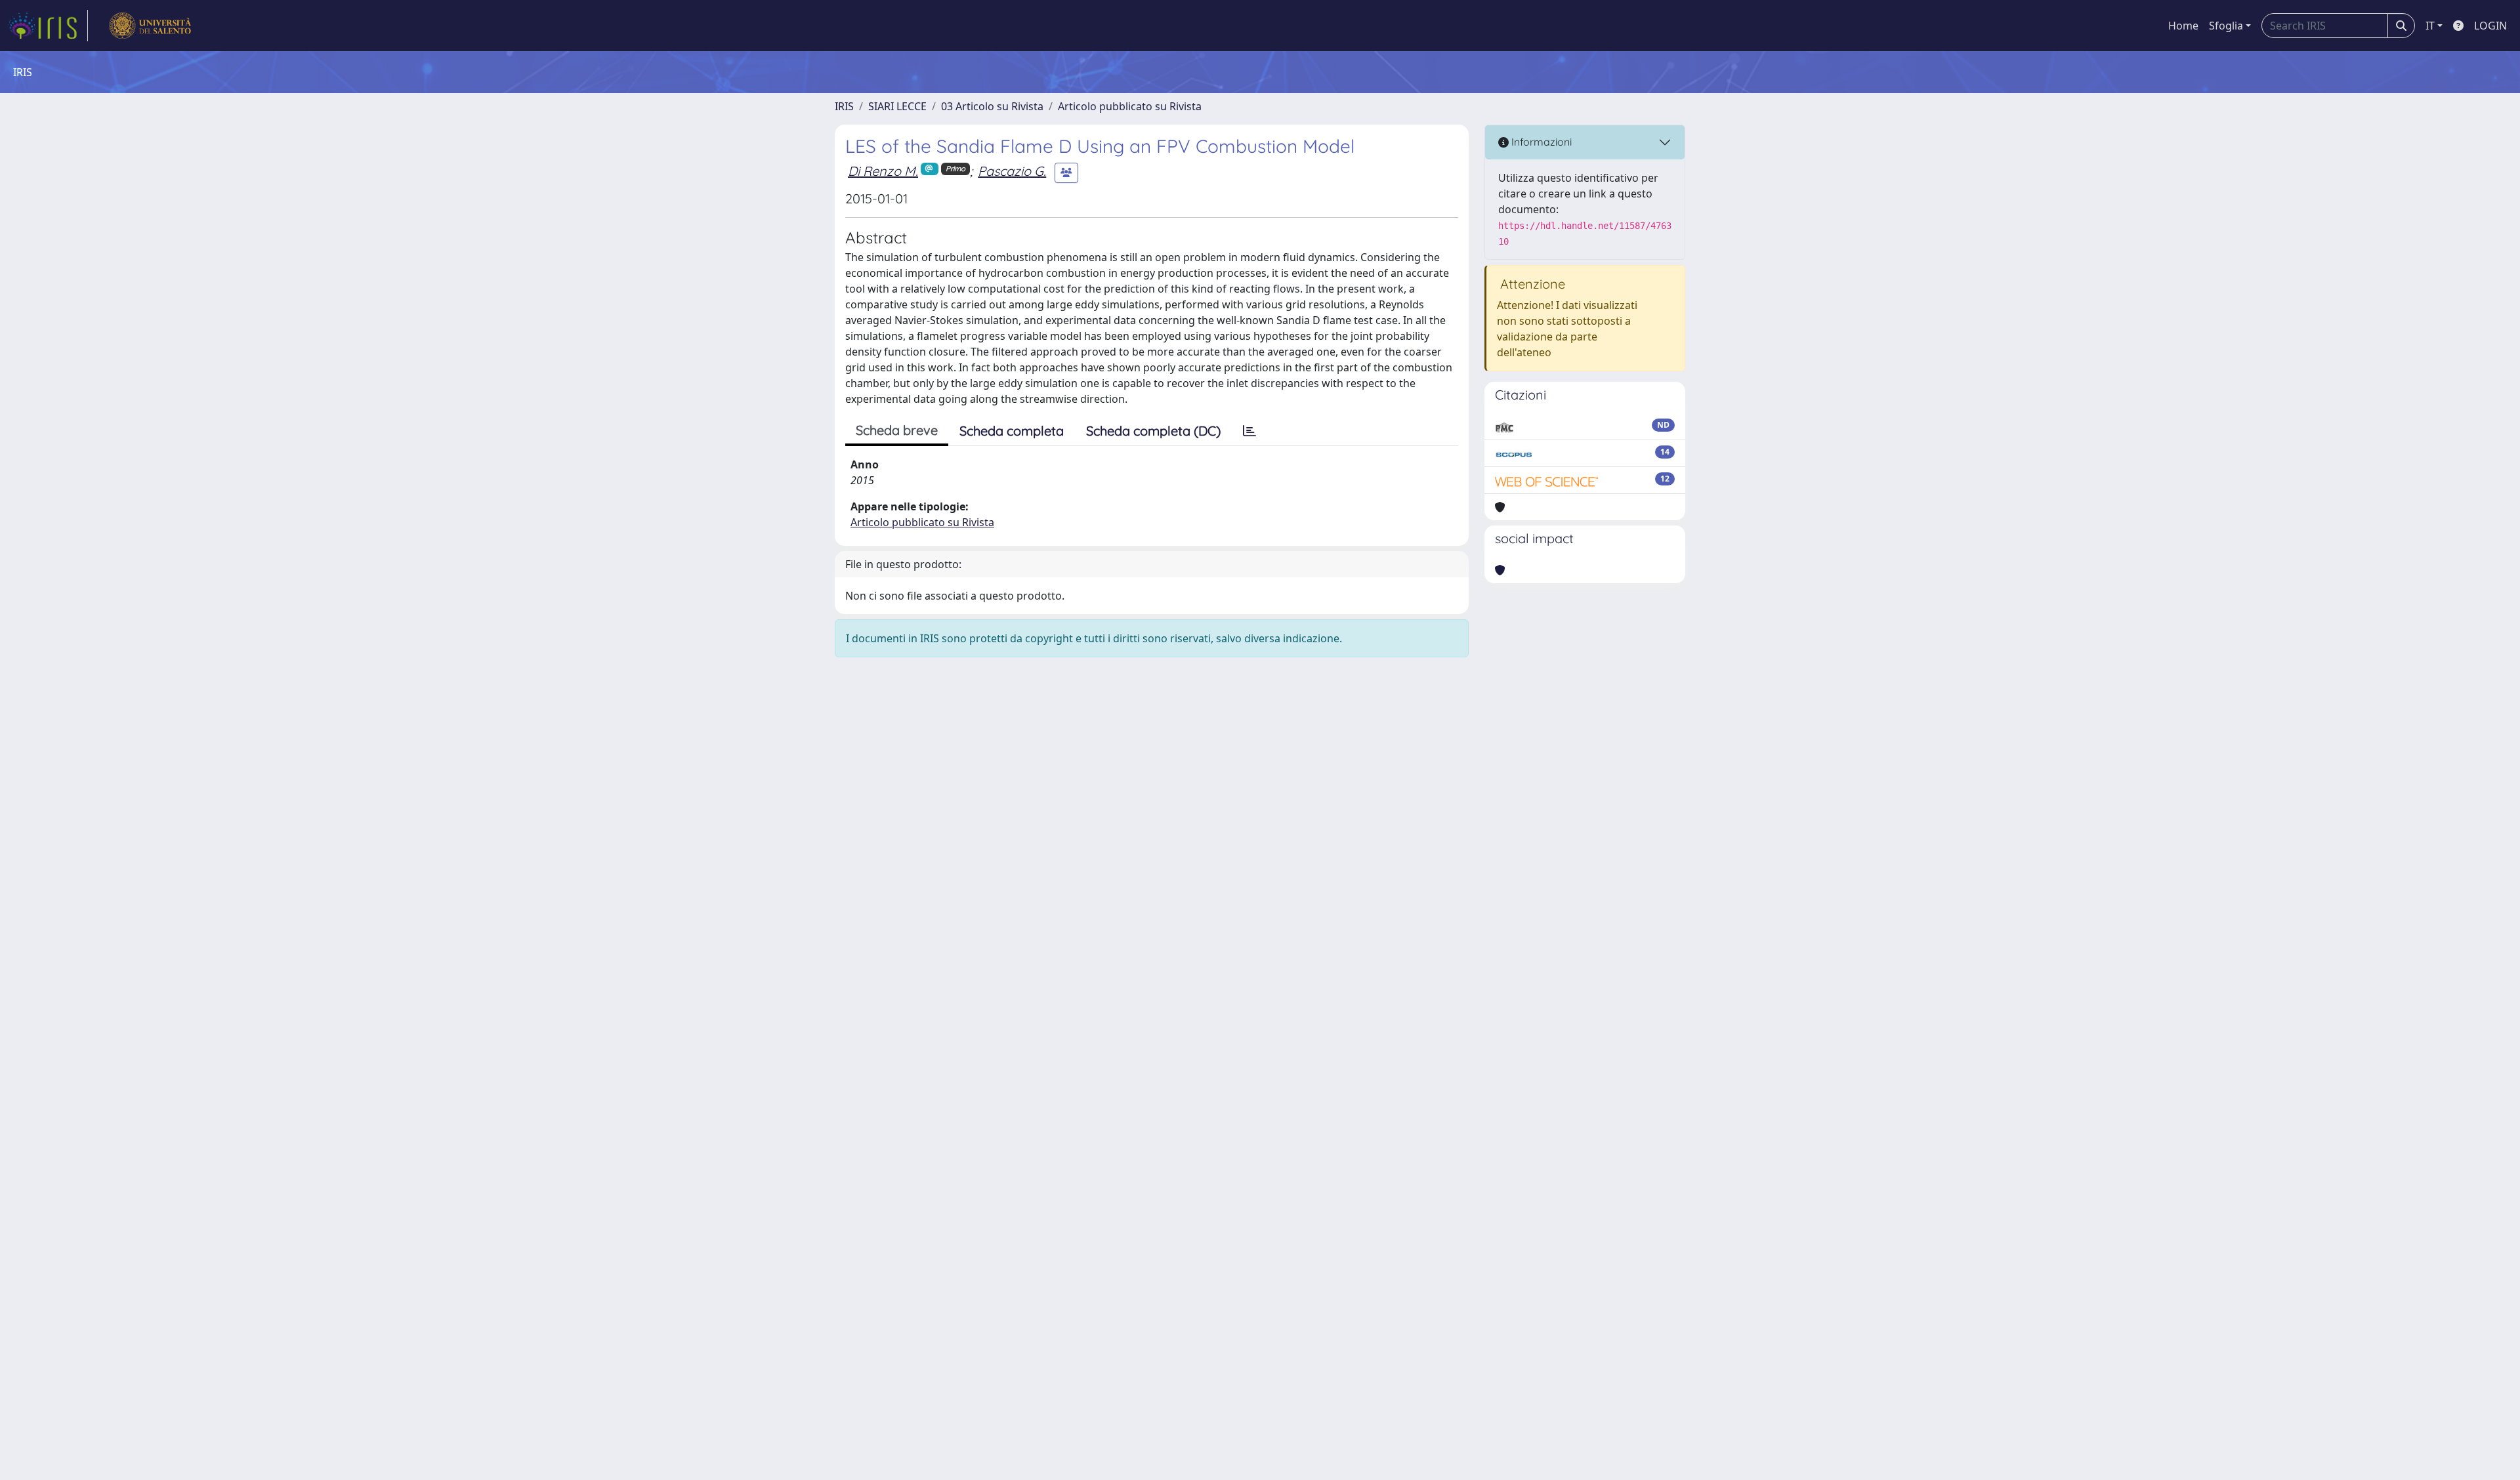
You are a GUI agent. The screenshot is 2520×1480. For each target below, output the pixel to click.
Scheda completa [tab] (1012, 431)
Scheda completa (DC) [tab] (1153, 431)
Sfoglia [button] (2226, 26)
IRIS (844, 106)
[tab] (1249, 431)
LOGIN (2490, 26)
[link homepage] (48, 26)
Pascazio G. (1012, 171)
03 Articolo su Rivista (992, 106)
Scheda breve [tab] (897, 430)
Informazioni (1540, 142)
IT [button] (2430, 26)
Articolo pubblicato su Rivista (1130, 106)
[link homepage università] (150, 26)
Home (2183, 26)
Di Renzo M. (883, 171)
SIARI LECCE (897, 106)
